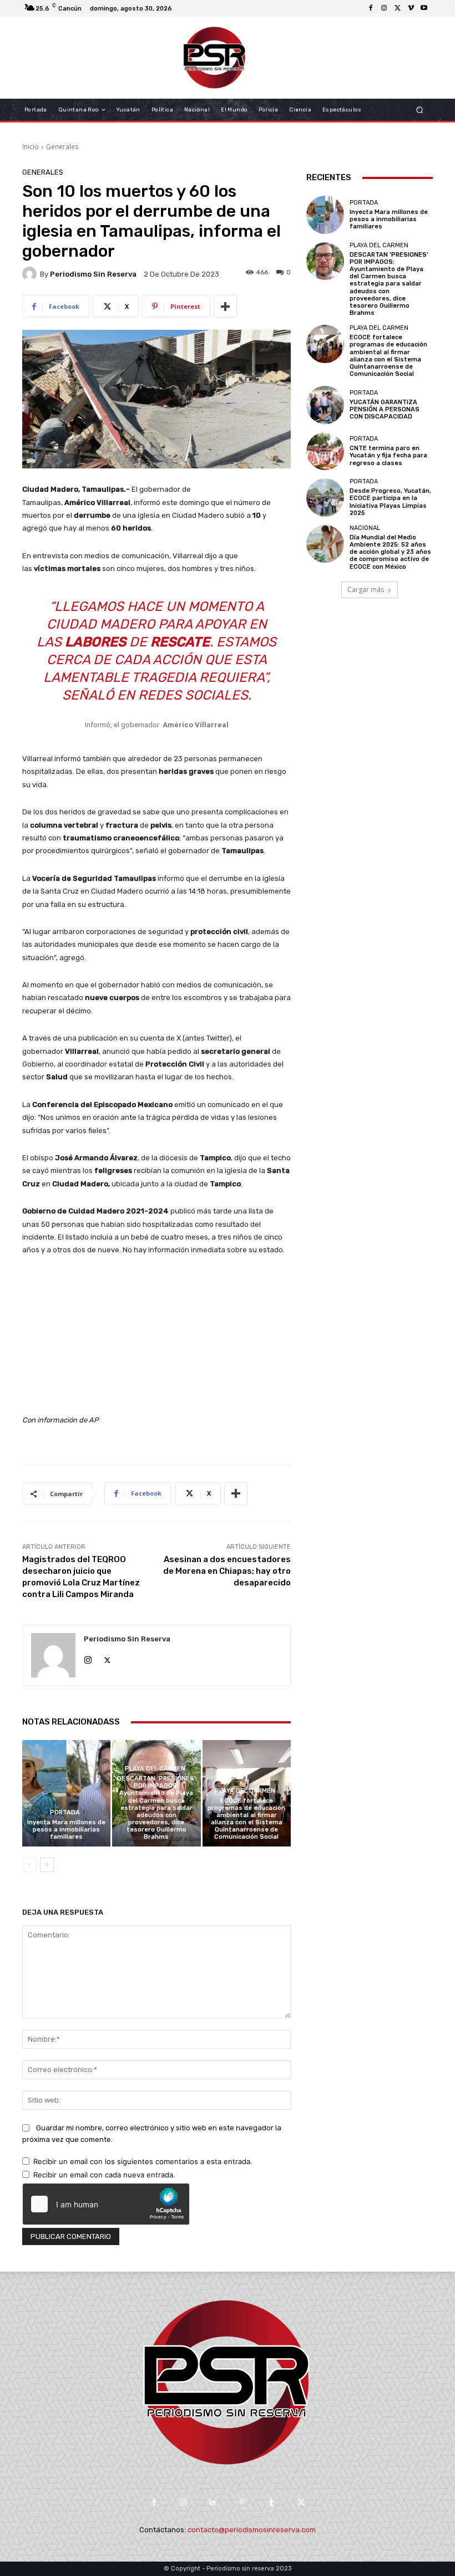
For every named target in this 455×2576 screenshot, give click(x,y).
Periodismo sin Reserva (93, 274)
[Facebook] (371, 8)
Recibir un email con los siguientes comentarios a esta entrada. (143, 2161)
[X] (397, 8)
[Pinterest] (242, 2503)
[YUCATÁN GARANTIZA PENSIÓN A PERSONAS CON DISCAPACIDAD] (325, 405)
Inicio (31, 147)
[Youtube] (424, 8)
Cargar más (366, 590)
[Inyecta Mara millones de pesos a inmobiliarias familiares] (66, 1793)
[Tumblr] (272, 2503)
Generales (62, 147)
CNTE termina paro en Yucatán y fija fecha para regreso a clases (388, 455)
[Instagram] (384, 8)
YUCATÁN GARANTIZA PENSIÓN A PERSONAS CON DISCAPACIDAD (385, 409)
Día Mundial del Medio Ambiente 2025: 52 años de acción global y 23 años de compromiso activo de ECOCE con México (390, 552)
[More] (225, 307)
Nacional (365, 528)
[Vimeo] (411, 8)
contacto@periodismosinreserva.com (252, 2530)
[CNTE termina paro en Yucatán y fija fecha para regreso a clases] (325, 451)
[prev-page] (29, 1865)
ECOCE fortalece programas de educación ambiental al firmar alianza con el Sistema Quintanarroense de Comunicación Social (246, 1819)
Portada (65, 1812)
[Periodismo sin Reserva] (31, 274)
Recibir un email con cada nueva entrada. (104, 2175)
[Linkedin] (213, 2503)
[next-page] (47, 1865)
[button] (420, 110)
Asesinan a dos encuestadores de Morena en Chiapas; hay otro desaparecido (227, 1571)
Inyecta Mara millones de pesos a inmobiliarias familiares (66, 1830)
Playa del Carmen (155, 1769)
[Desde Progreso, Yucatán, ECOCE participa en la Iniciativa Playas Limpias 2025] (325, 497)
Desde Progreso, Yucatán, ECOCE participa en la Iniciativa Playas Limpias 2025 (390, 502)
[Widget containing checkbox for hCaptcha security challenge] (106, 2204)
